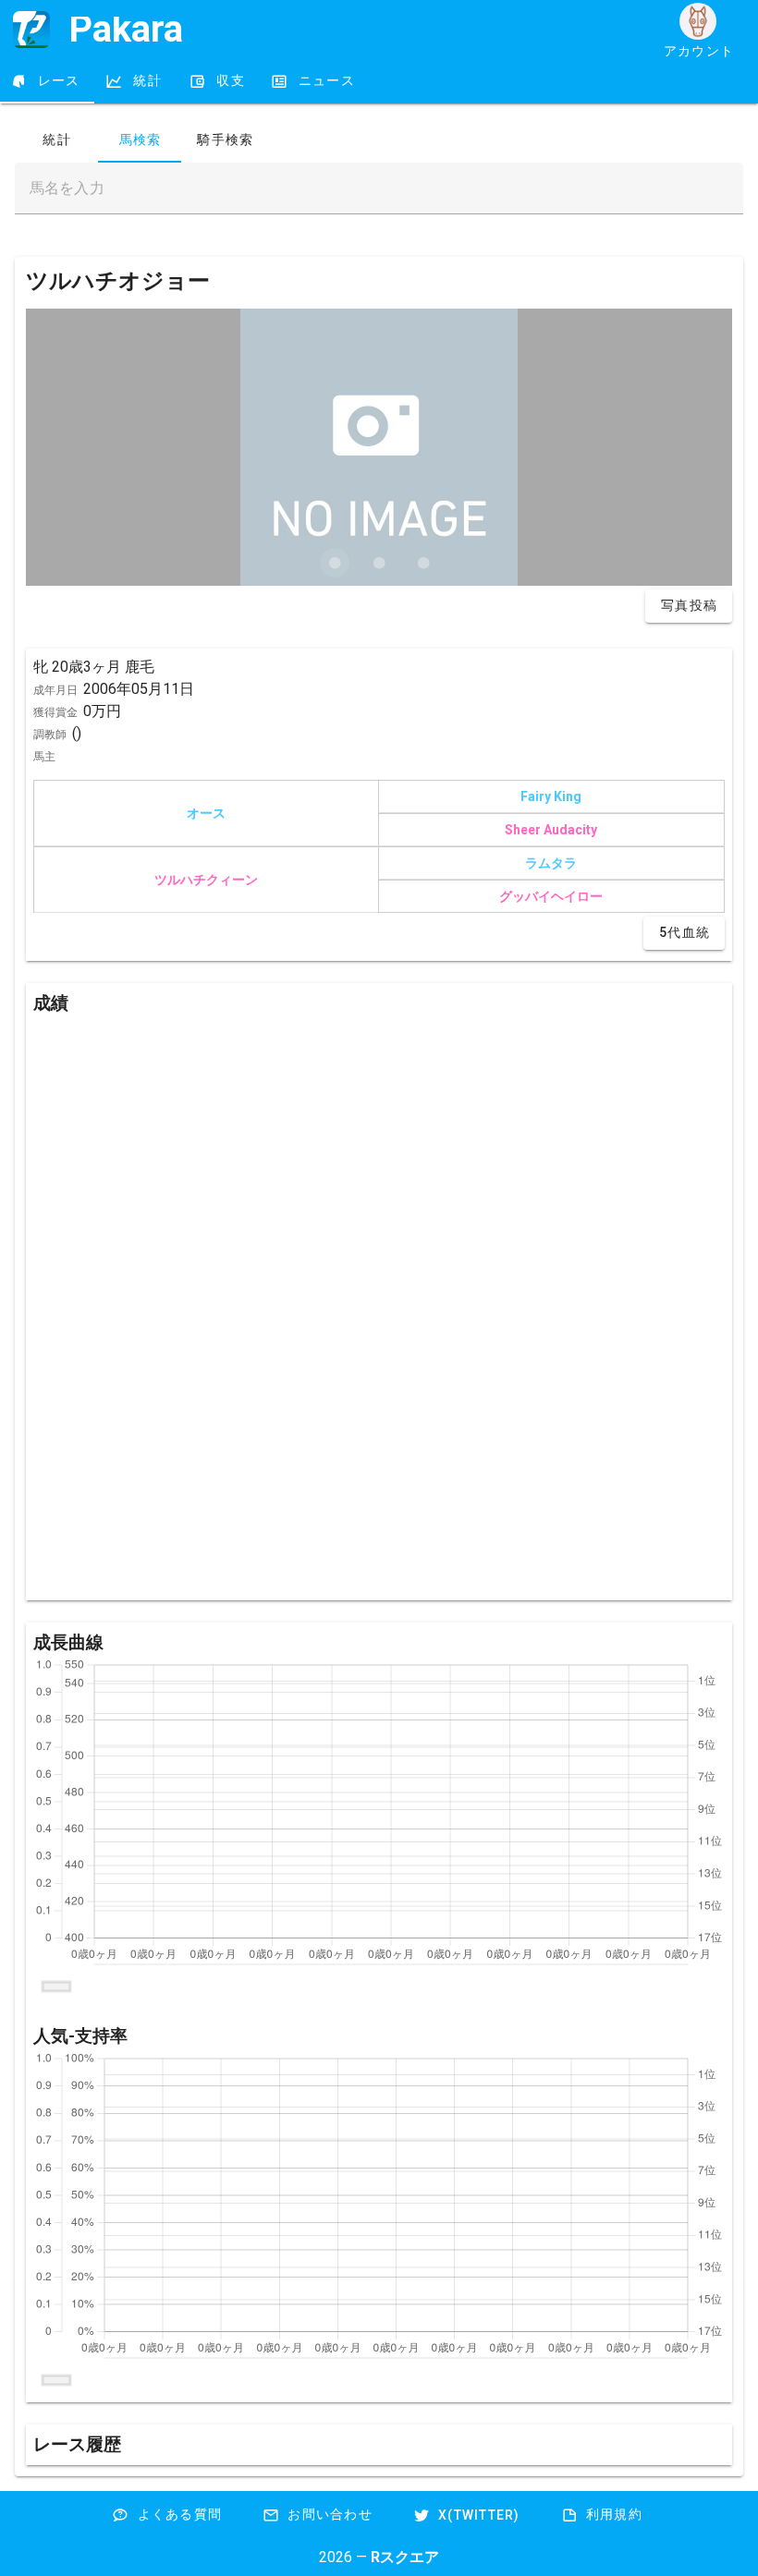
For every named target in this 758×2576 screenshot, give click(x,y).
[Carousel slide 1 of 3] (335, 563)
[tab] (47, 81)
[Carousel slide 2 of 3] (379, 563)
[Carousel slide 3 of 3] (423, 563)
